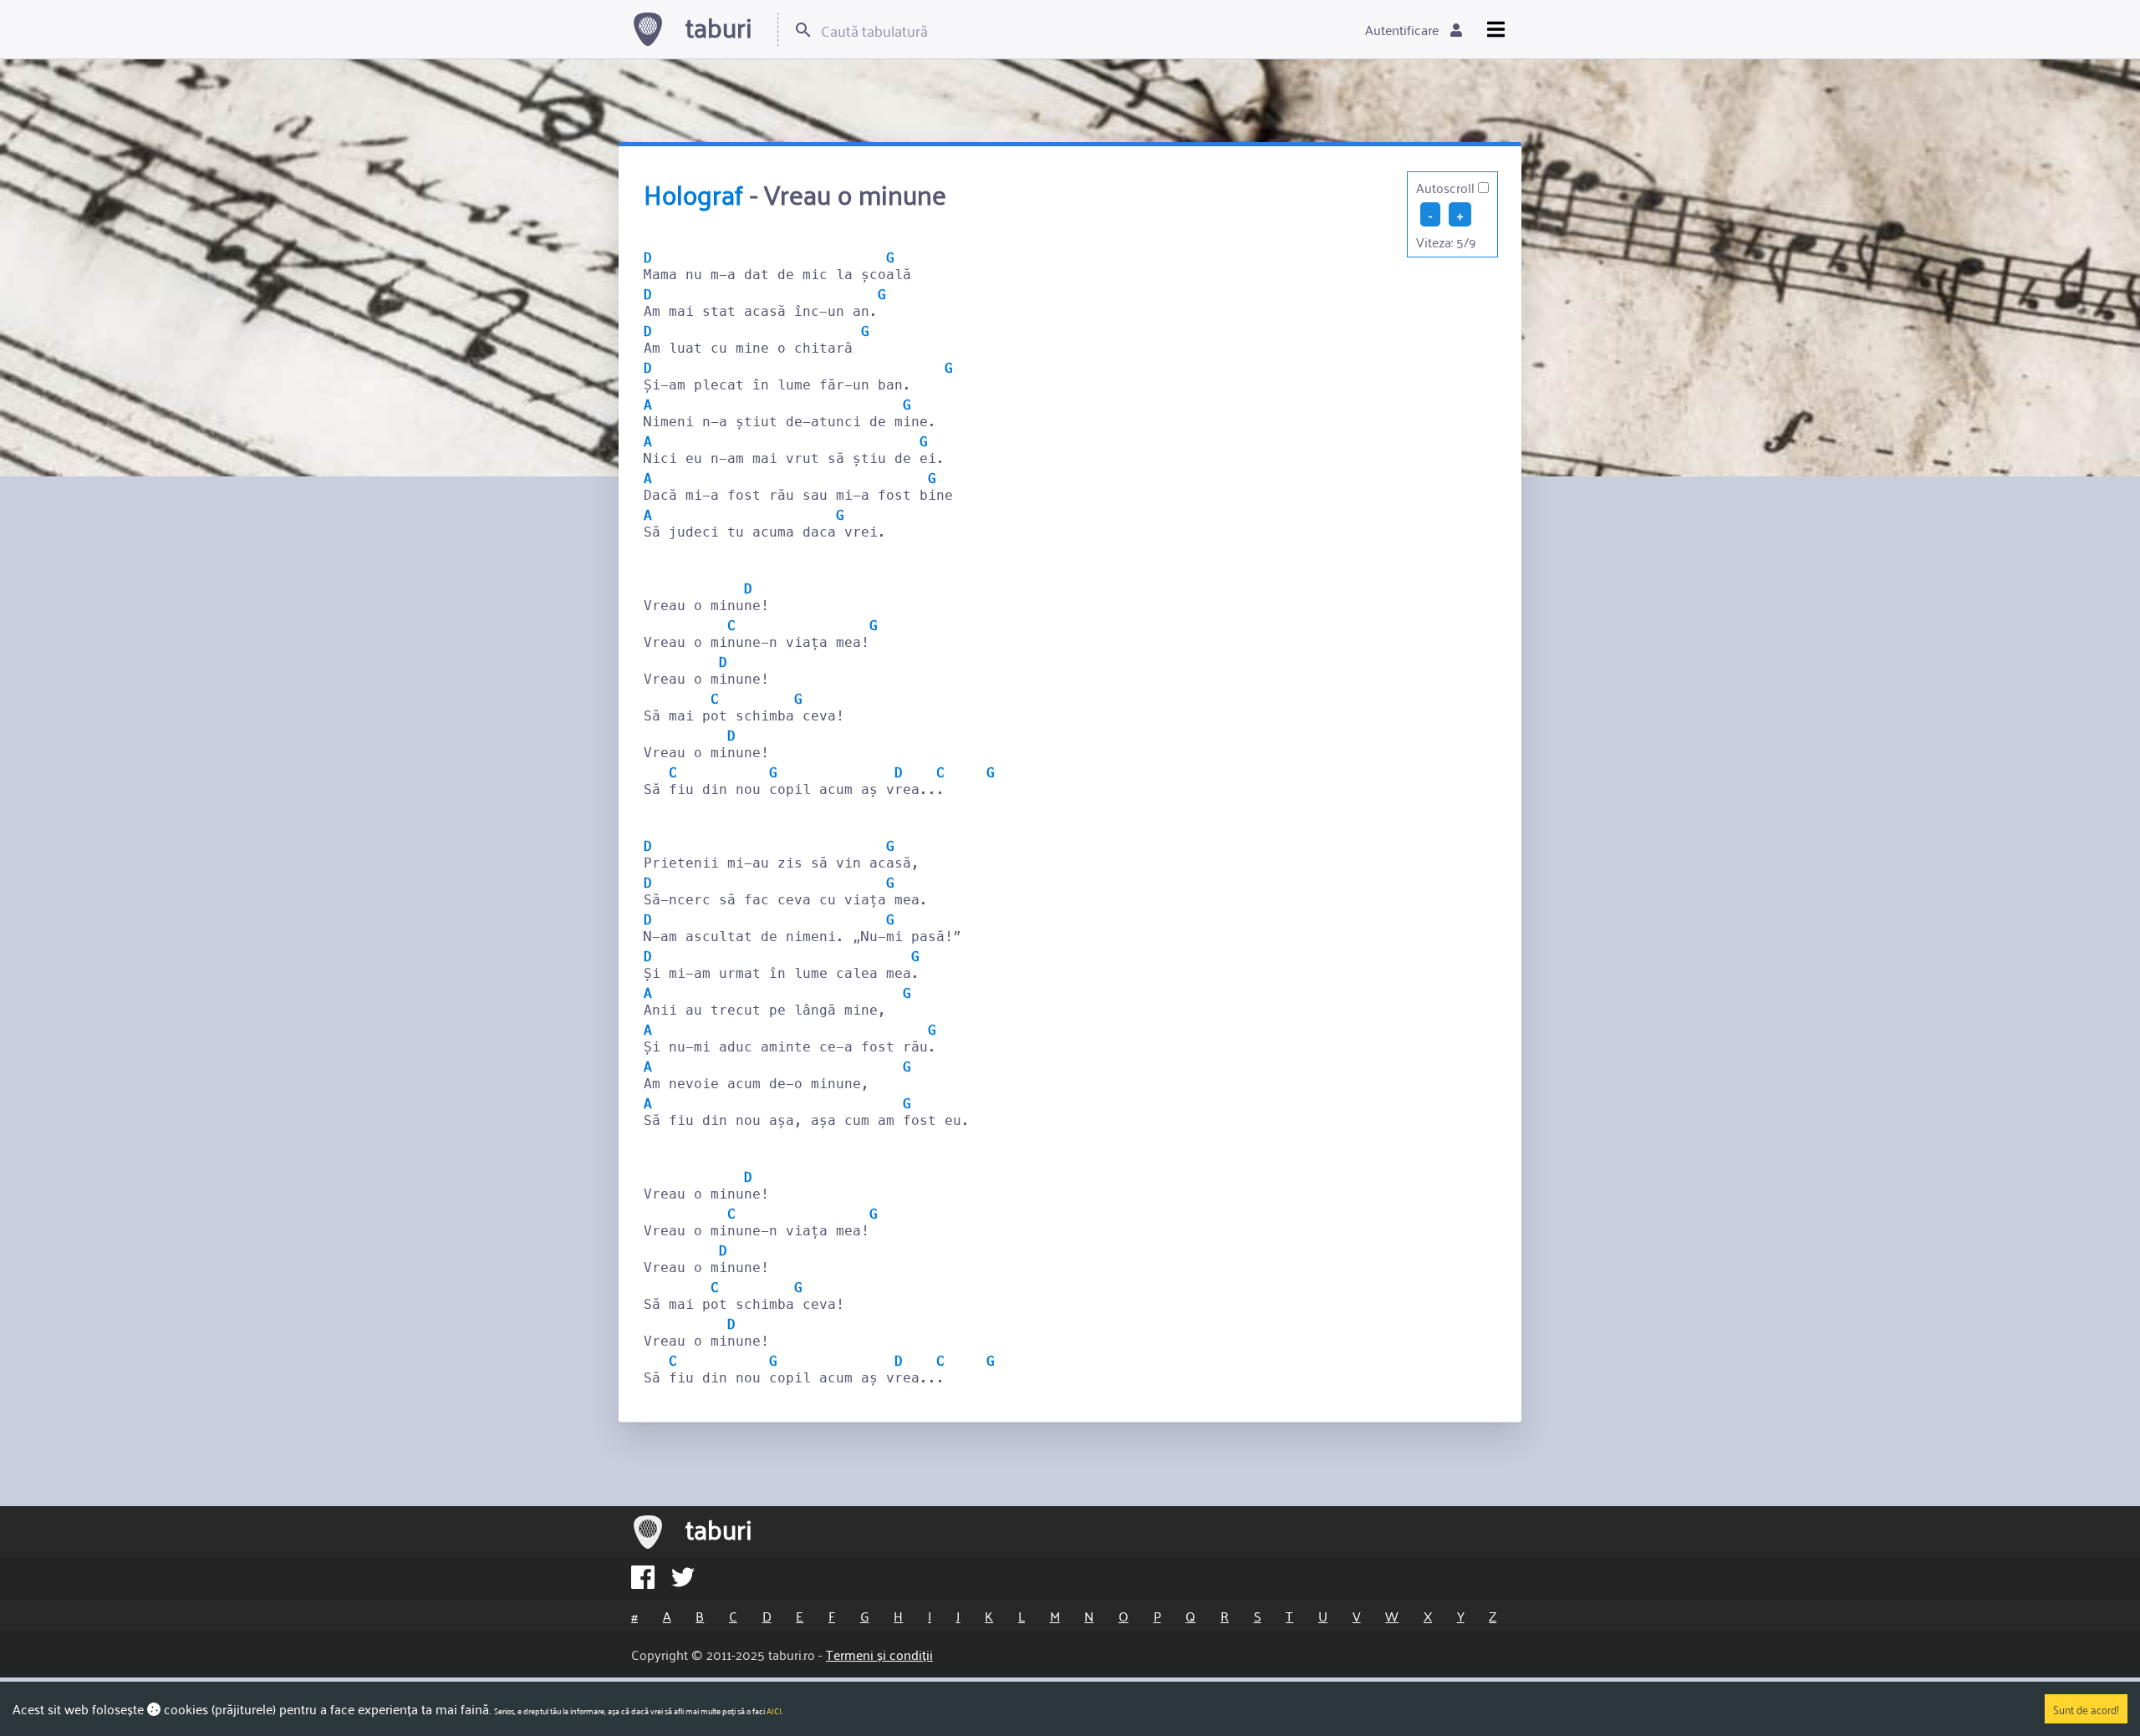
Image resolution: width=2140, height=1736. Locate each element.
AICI (774, 1711)
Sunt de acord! (2086, 1709)
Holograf (693, 193)
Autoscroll (1445, 187)
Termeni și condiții (879, 1654)
